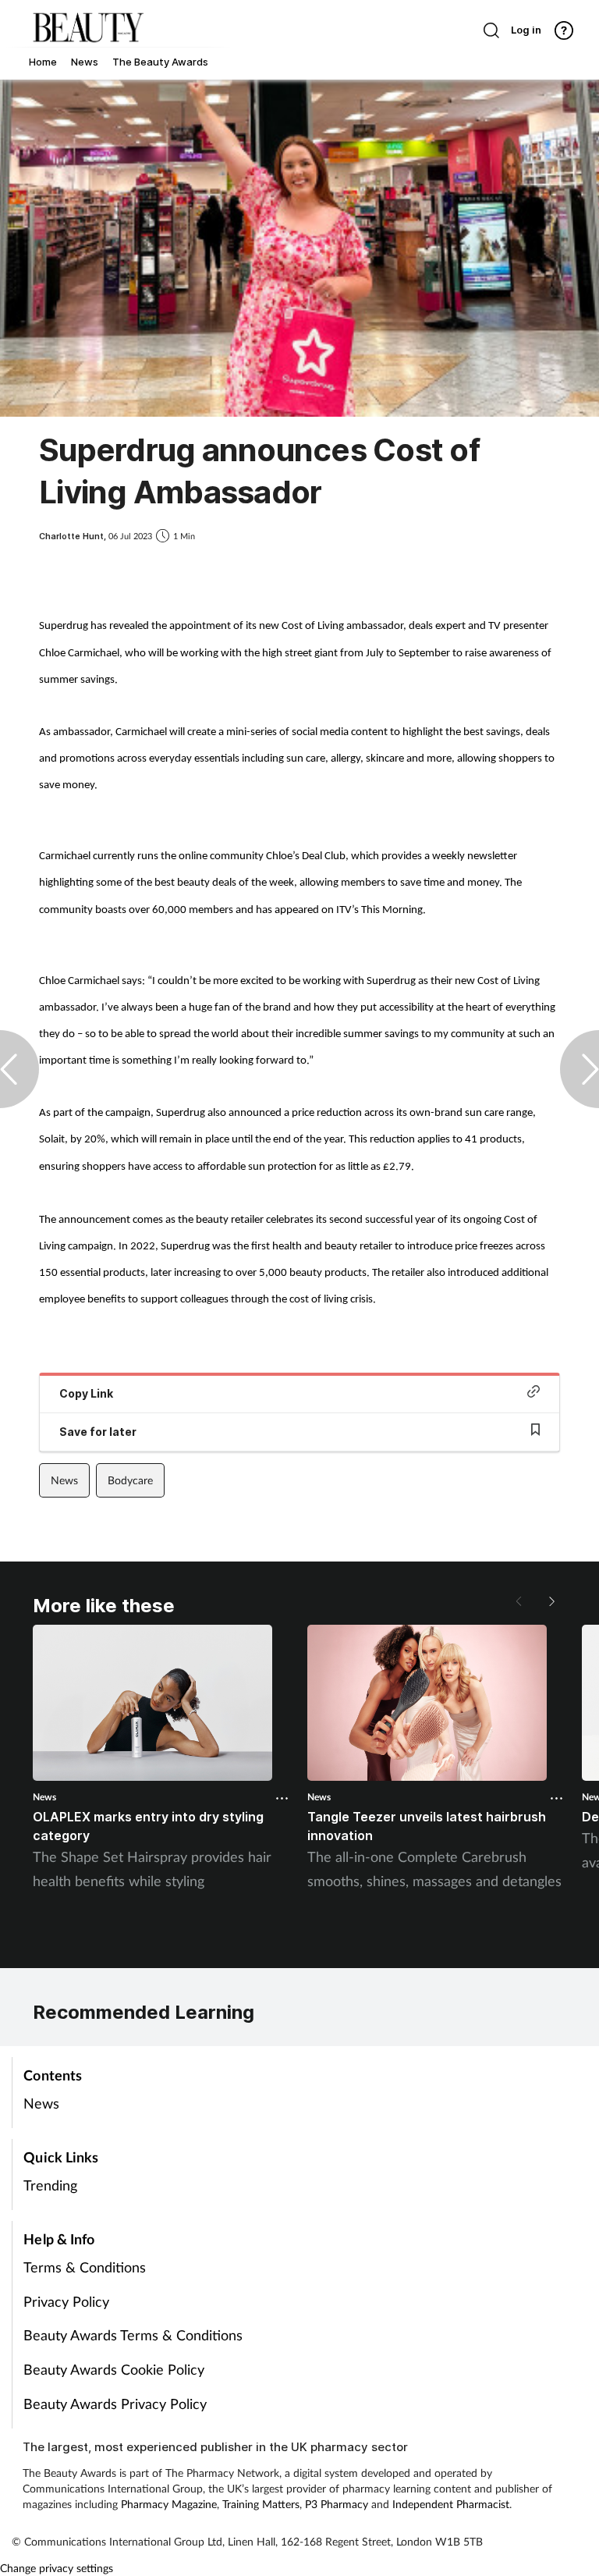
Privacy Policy (66, 2301)
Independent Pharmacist (451, 2504)
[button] (551, 1601)
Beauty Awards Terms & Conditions (133, 2335)
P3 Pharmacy (337, 2504)
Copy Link (86, 1393)
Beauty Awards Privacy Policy (115, 2404)
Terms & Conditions (85, 2267)
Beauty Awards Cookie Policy (114, 2369)
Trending (50, 2185)
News (64, 1480)
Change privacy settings (57, 2568)
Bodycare (130, 1480)
